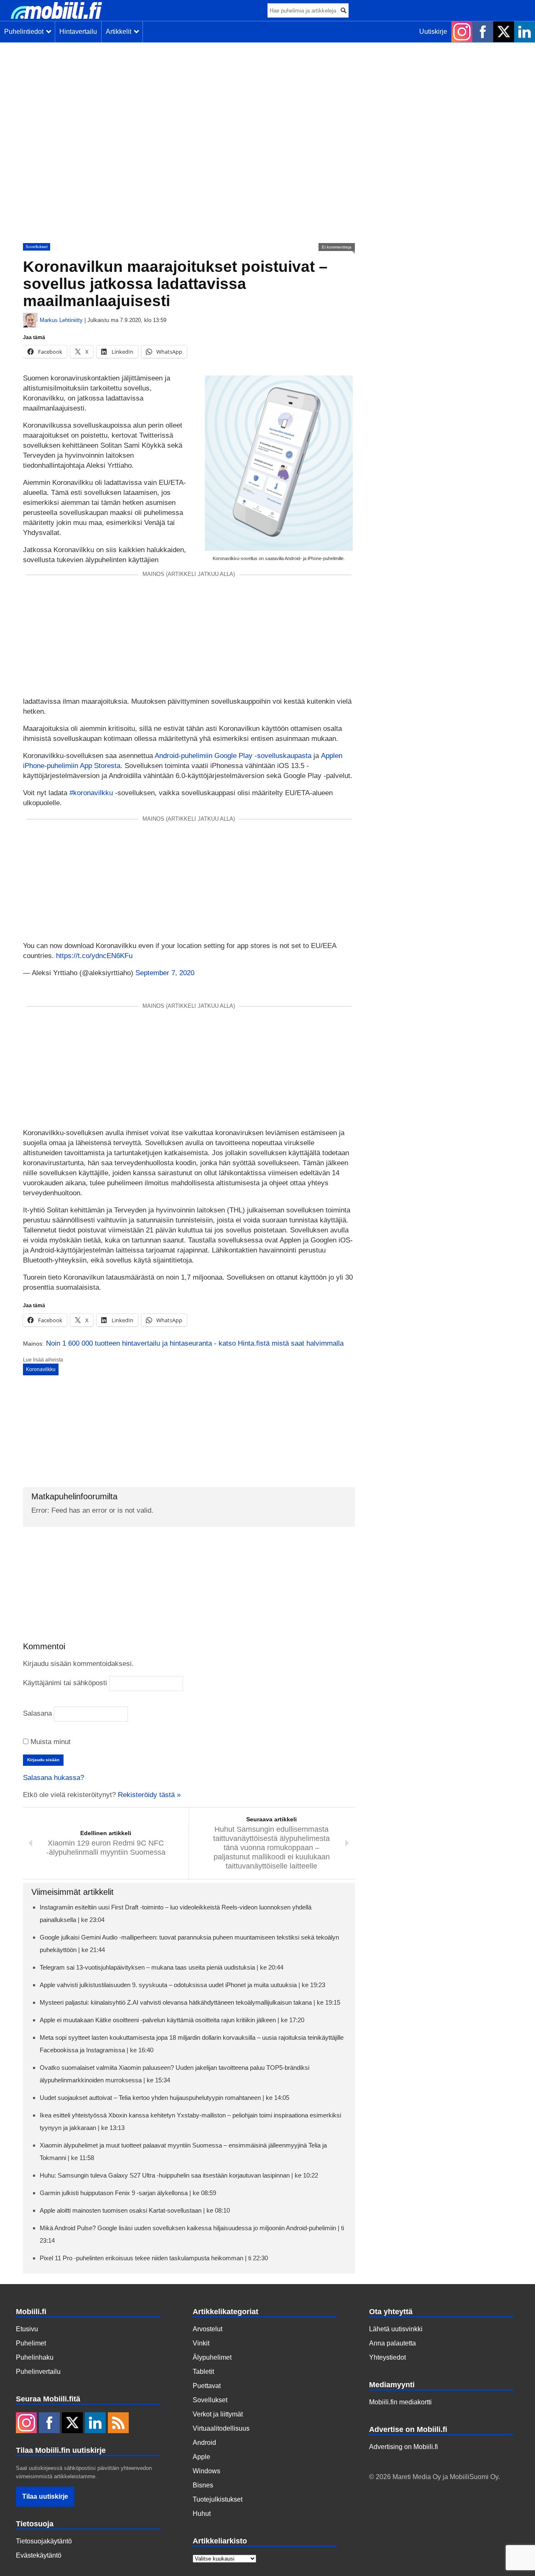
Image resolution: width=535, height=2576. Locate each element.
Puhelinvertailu (38, 2372)
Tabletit (203, 2372)
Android (204, 2443)
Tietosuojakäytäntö (44, 2541)
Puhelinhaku (35, 2357)
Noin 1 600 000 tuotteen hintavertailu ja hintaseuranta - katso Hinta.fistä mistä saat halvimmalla (195, 1343)
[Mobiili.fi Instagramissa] (462, 32)
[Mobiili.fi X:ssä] (504, 32)
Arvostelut (208, 2329)
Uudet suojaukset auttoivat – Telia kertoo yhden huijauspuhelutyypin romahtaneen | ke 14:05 (164, 2098)
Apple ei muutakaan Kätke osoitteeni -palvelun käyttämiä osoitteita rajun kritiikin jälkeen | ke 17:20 (172, 2020)
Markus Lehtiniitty (61, 320)
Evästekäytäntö (39, 2555)
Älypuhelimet (212, 2357)
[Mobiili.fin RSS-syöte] (118, 2424)
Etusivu (27, 2329)
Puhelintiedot (25, 32)
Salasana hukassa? (53, 1778)
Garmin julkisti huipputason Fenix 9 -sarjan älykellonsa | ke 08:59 (128, 2193)
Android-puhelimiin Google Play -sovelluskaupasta (233, 756)
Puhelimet (31, 2343)
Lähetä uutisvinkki (396, 2329)
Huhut (202, 2514)
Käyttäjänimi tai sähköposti (65, 1683)
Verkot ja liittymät (218, 2414)
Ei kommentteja (337, 247)
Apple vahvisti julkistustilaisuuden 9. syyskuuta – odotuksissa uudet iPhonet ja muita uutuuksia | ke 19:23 (182, 1985)
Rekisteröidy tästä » (149, 1795)
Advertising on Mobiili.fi (404, 2447)
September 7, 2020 (165, 973)
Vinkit (201, 2343)
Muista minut (50, 1742)
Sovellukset (37, 247)
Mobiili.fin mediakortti (400, 2402)
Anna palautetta (392, 2343)
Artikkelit (120, 32)
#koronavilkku (91, 793)
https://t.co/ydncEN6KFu (94, 956)
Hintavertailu (78, 32)
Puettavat (207, 2386)
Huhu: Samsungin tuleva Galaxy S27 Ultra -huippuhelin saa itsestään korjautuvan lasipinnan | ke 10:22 (179, 2175)
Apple (201, 2457)
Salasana (37, 1713)
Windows (206, 2471)
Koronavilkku (41, 1369)
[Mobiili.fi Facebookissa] (483, 32)
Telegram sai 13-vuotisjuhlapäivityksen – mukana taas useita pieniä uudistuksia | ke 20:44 (162, 1967)
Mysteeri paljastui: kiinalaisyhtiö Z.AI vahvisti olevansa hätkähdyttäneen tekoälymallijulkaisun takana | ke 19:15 (190, 2002)
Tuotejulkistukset (218, 2499)
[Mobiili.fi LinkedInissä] (525, 32)
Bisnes (203, 2485)
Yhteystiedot (387, 2357)
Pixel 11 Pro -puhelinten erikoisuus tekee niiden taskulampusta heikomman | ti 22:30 (154, 2258)
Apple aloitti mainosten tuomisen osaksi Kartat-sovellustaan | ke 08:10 (135, 2210)
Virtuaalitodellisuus (221, 2428)
